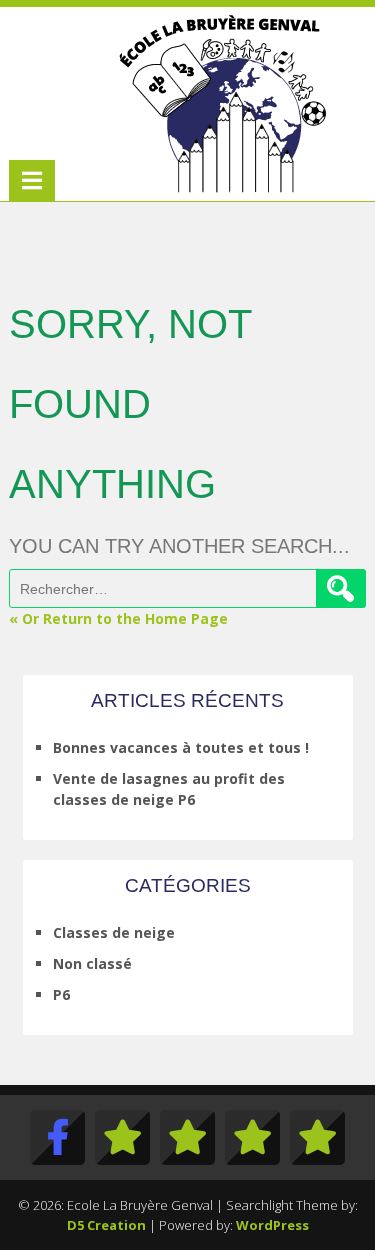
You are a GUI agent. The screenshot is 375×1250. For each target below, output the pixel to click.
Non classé (92, 963)
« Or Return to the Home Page (118, 618)
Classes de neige (114, 932)
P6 (61, 994)
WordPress (272, 1225)
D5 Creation (106, 1225)
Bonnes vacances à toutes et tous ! (181, 747)
